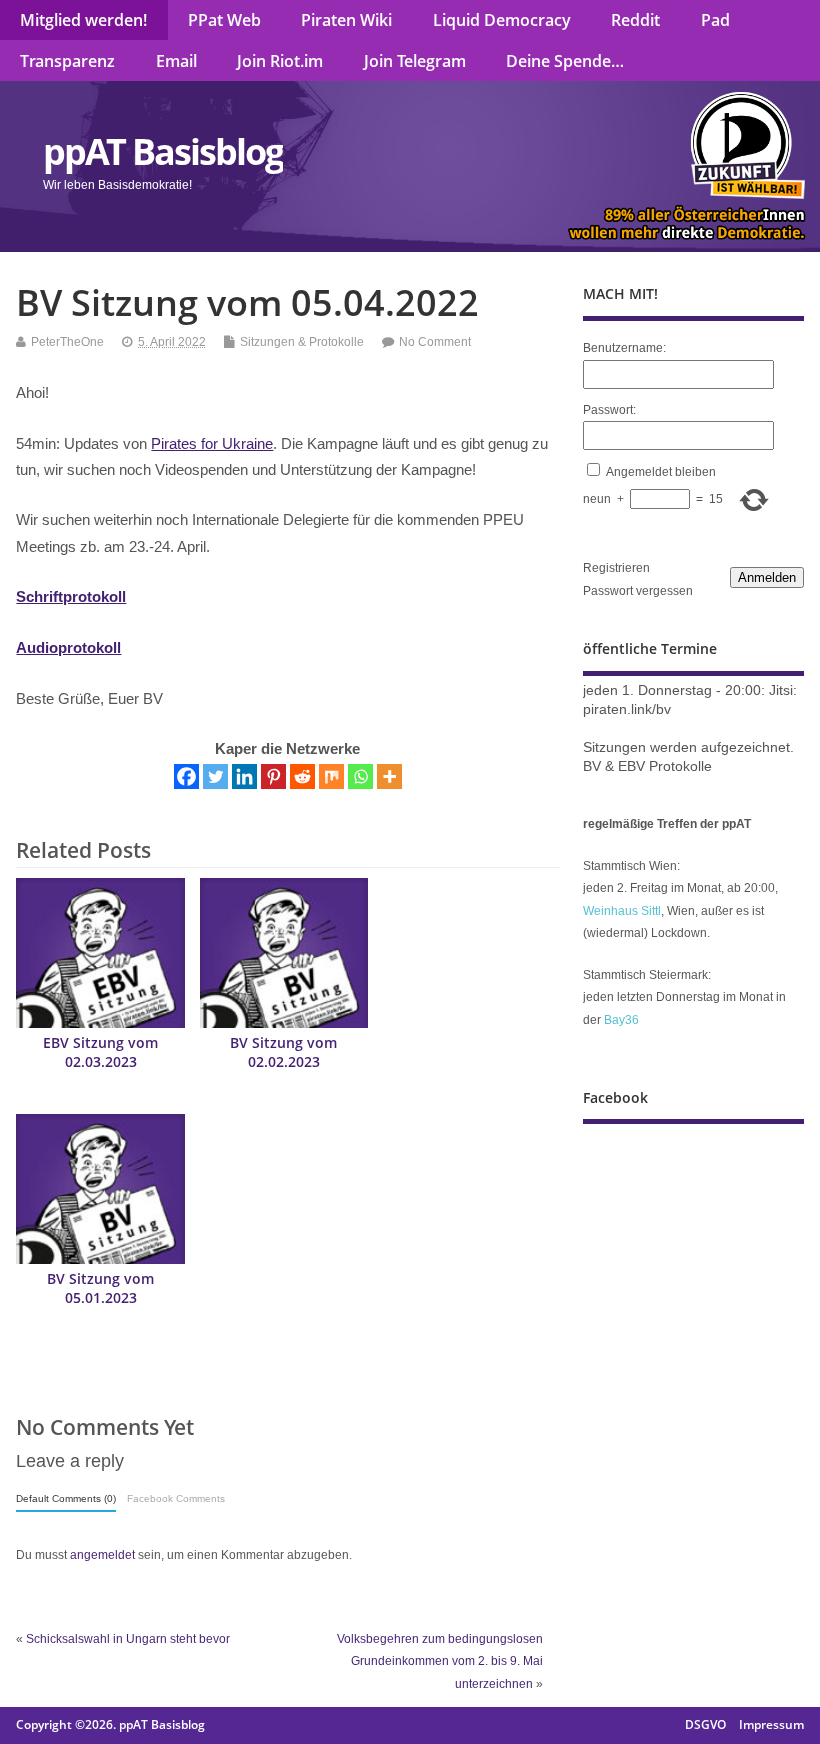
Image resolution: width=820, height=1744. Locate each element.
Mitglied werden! (83, 20)
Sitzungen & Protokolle (302, 342)
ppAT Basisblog (163, 151)
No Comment (435, 342)
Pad (715, 20)
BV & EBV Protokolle (647, 766)
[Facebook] (186, 776)
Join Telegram (415, 61)
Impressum (771, 1724)
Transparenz (67, 61)
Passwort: (609, 410)
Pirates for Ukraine (212, 443)
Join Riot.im (280, 61)
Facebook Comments (176, 1498)
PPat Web (224, 20)
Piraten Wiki (346, 20)
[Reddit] (302, 776)
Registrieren (616, 568)
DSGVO (705, 1724)
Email (176, 61)
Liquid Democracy (502, 20)
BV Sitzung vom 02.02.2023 (283, 1052)
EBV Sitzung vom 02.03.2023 (100, 1052)
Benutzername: (624, 348)
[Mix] (331, 776)
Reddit (635, 20)
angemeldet (102, 1555)
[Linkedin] (244, 776)
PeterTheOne (67, 342)
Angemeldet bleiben (661, 472)
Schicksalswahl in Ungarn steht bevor (128, 1639)
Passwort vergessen (638, 591)
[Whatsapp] (360, 776)
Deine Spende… (565, 61)
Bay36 (621, 1020)
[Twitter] (215, 776)
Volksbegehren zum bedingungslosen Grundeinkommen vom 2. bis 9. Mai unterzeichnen (440, 1661)
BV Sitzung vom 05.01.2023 (100, 1288)
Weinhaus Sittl (622, 911)
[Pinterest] (273, 776)
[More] (389, 776)
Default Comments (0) (66, 1498)
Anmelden (767, 577)
